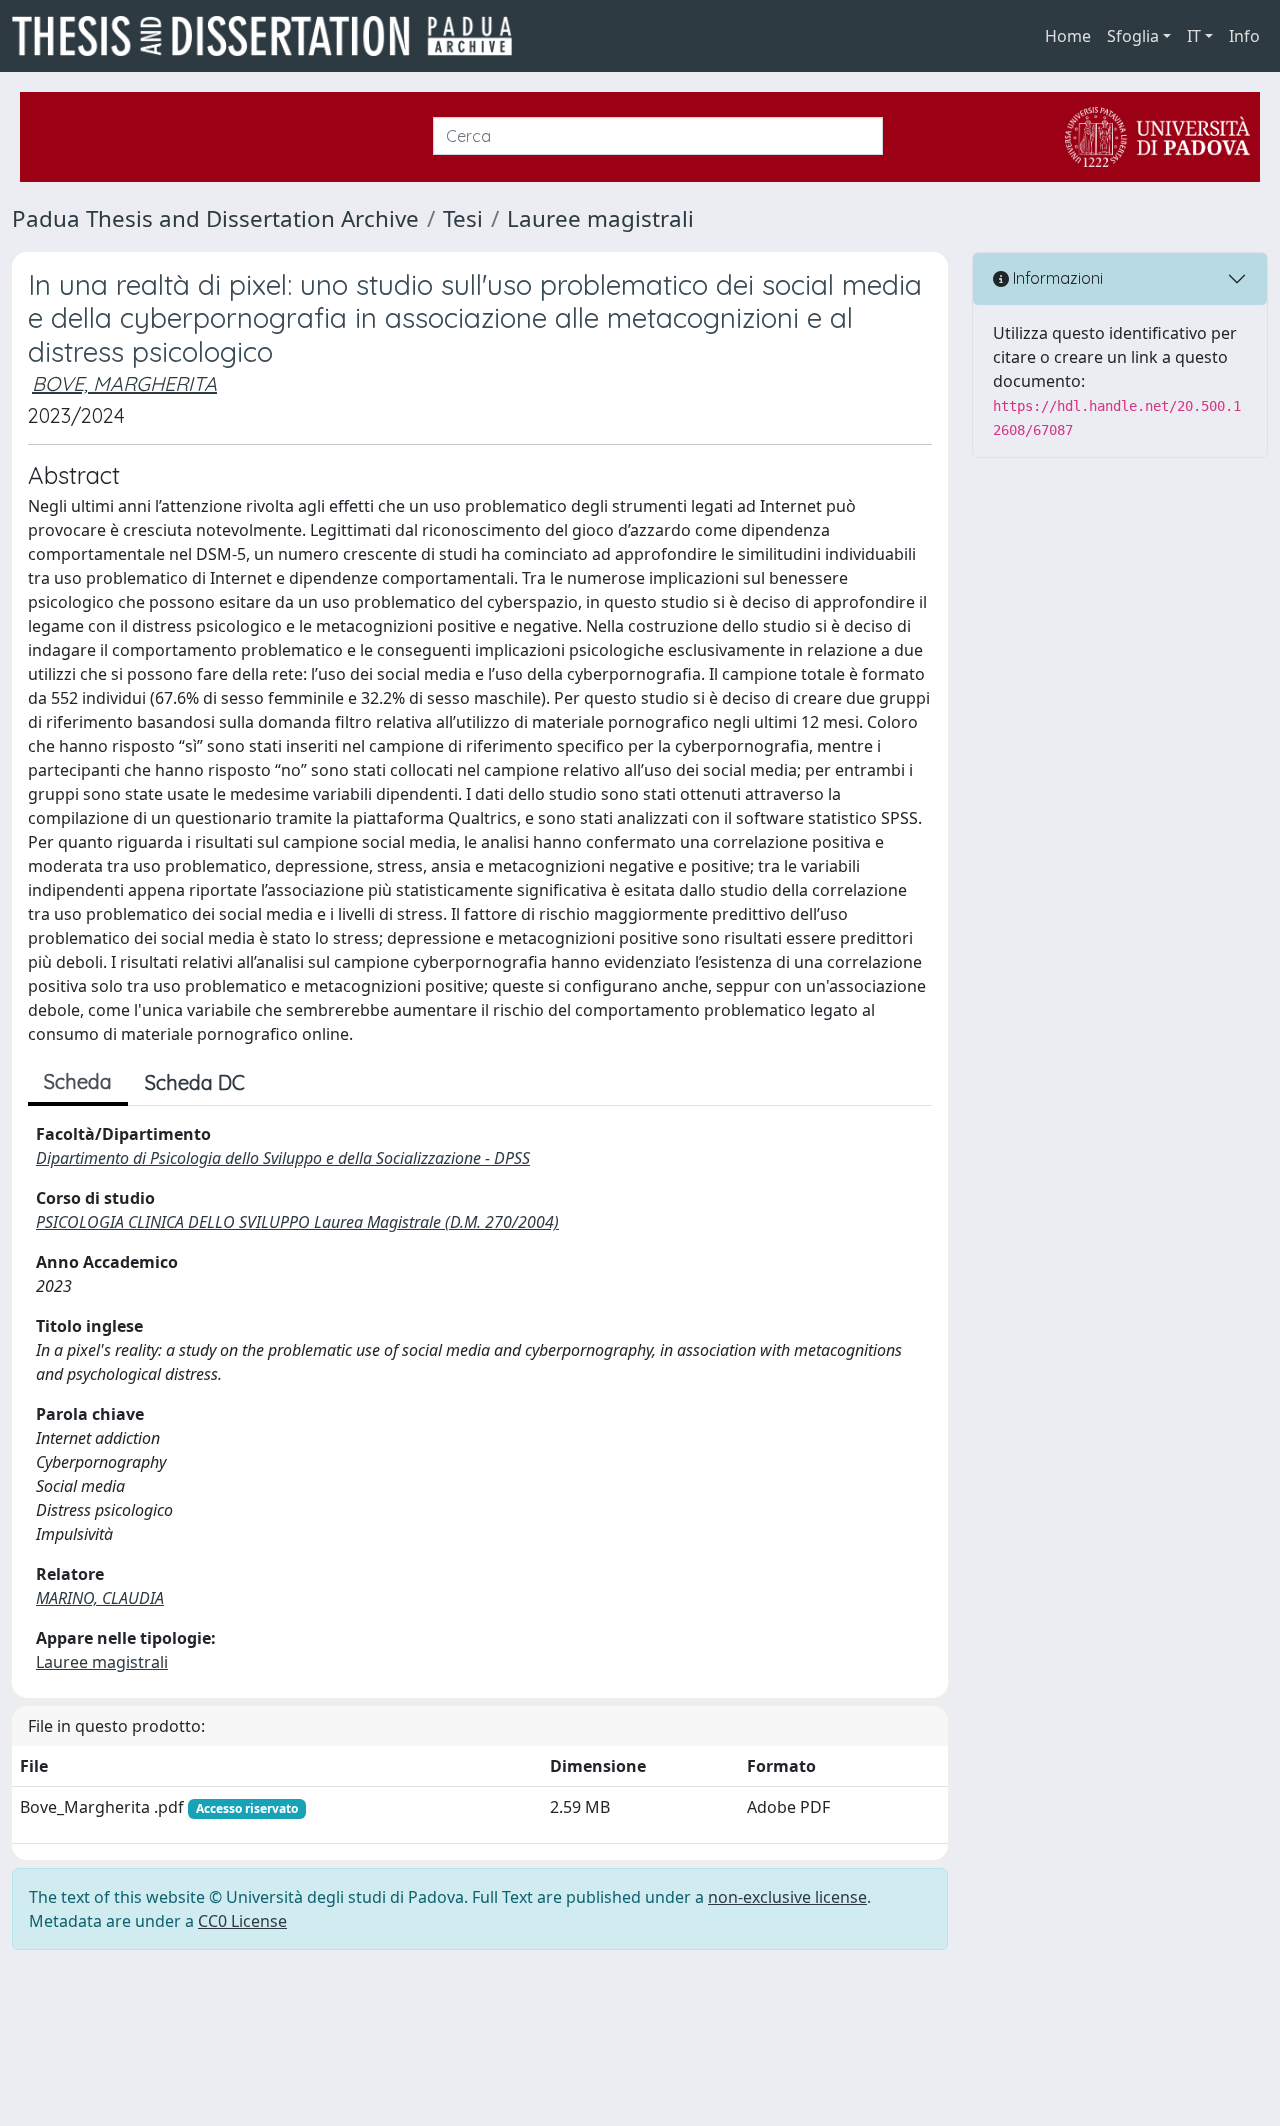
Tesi (463, 218)
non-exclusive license (787, 1897)
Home (1068, 36)
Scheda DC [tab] (195, 1082)
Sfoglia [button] (1133, 36)
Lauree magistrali (600, 218)
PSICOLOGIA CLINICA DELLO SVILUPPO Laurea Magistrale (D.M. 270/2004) (297, 1222)
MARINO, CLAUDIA (100, 1598)
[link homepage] (270, 36)
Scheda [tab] (78, 1081)
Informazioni (1056, 278)
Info (1244, 36)
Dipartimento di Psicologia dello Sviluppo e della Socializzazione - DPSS (283, 1158)
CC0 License (242, 1921)
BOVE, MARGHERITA (124, 383)
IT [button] (1194, 36)
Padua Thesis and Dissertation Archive (215, 218)
